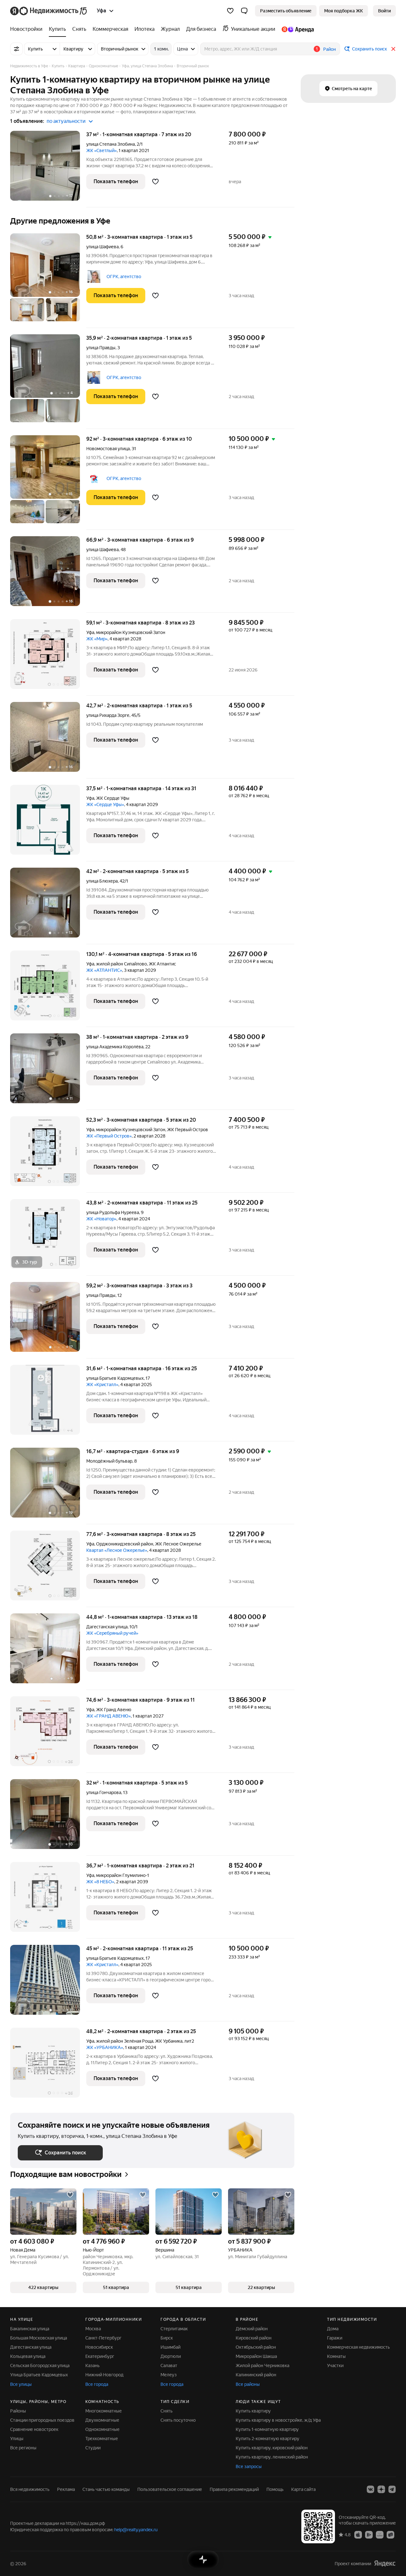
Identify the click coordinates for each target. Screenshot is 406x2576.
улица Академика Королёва (115, 1047)
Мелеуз (169, 2375)
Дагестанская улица (107, 1627)
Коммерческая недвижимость (358, 2347)
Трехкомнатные (102, 2439)
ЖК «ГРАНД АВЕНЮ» (108, 1716)
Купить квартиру (253, 2411)
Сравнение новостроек (34, 2429)
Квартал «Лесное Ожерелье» (117, 1550)
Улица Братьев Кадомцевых (39, 2375)
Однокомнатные (102, 2429)
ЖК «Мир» (97, 639)
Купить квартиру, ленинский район (272, 2457)
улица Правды (101, 348)
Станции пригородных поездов (42, 2420)
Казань (92, 2366)
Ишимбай (170, 2347)
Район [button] (330, 49)
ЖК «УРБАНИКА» (105, 2047)
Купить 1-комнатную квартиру (267, 2429)
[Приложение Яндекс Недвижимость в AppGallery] (380, 2534)
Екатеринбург (100, 2356)
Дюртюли (171, 2356)
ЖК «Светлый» (101, 150)
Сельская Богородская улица (40, 2366)
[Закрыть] (393, 49)
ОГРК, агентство (124, 277)
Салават (169, 2366)
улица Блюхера (102, 881)
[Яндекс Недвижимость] (49, 11)
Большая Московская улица (39, 2338)
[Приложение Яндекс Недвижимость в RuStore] (390, 2534)
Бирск (167, 2338)
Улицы (17, 2439)
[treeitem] (28, 29)
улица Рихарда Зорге (108, 715)
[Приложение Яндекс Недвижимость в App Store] (358, 2534)
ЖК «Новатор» (101, 1219)
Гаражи (335, 2338)
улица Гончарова (104, 1792)
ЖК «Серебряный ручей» (112, 1633)
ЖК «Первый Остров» (109, 1136)
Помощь (275, 2489)
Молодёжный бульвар (109, 1461)
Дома (333, 2329)
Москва (93, 2329)
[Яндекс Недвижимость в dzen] (381, 2489)
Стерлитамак (174, 2329)
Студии (93, 2448)
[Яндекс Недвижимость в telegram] (392, 2489)
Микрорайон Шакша (256, 2356)
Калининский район (256, 2375)
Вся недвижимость (30, 2489)
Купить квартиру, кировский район (272, 2448)
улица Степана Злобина (111, 144)
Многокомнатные (104, 2411)
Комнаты (336, 2356)
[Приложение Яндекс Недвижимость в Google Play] (369, 2534)
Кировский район (254, 2338)
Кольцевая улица (28, 2356)
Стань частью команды (106, 2489)
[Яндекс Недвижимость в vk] (370, 2489)
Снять (167, 2411)
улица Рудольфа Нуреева (113, 1212)
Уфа (90, 632)
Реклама (66, 2489)
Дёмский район (252, 2329)
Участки (335, 2366)
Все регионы (23, 2448)
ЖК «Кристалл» (102, 1385)
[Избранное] (230, 11)
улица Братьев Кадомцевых (115, 1378)
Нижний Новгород (104, 2375)
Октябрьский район (256, 2347)
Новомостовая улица (108, 449)
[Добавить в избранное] (155, 182)
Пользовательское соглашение (170, 2489)
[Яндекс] (385, 2563)
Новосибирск (99, 2347)
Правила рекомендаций (234, 2489)
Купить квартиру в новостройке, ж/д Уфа (278, 2420)
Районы (18, 2411)
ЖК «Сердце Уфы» (105, 804)
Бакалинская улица (30, 2329)
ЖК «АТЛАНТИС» (104, 970)
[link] (384, 11)
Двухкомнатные (102, 2420)
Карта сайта (303, 2489)
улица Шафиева (102, 247)
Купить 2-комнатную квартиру (268, 2439)
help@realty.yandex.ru (136, 2530)
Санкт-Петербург (103, 2338)
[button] (244, 11)
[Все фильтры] (16, 49)
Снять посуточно (178, 2420)
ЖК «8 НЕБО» (100, 1882)
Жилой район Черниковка (262, 2366)
